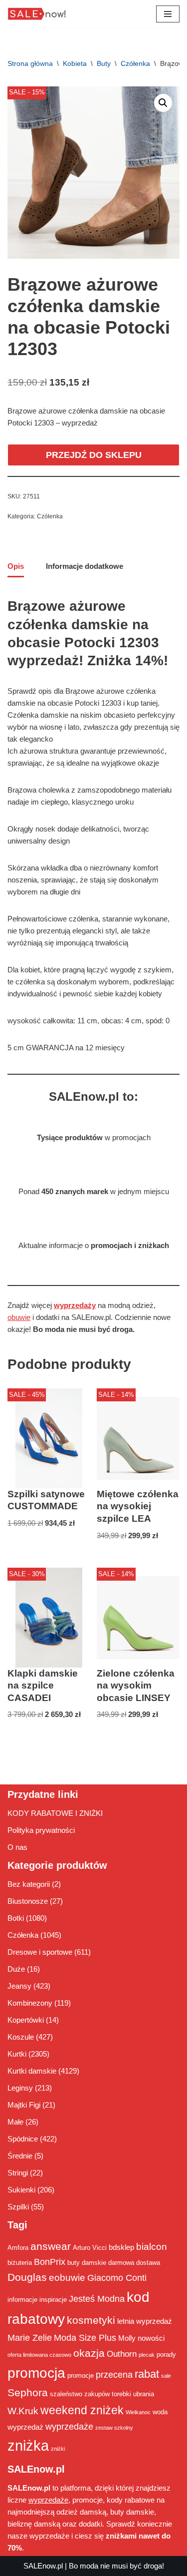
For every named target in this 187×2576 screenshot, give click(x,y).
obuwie (19, 1317)
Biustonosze (28, 1901)
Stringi (18, 2173)
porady (166, 2355)
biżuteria (20, 2263)
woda (160, 2412)
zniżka (28, 2445)
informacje (22, 2300)
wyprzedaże (69, 2427)
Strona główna (30, 63)
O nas (17, 1847)
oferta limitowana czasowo (39, 2355)
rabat (147, 2374)
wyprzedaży (75, 1305)
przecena (114, 2375)
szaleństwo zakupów (80, 2394)
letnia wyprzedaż (145, 2321)
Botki (16, 1918)
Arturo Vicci (90, 2248)
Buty (104, 63)
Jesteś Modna (97, 2299)
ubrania (144, 2394)
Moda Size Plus (85, 2338)
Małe (15, 2122)
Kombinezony (30, 2003)
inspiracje (53, 2300)
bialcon (152, 2246)
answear (51, 2246)
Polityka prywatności (41, 1830)
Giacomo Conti (117, 2278)
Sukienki (21, 2190)
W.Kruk (23, 2411)
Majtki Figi (24, 2105)
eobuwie (67, 2277)
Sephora (28, 2393)
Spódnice (23, 2139)
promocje (81, 2375)
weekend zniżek (82, 2410)
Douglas (27, 2277)
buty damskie (87, 2263)
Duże (16, 1969)
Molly (127, 2338)
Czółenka (135, 63)
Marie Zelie (30, 2338)
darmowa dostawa (134, 2263)
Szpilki (18, 2207)
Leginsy (20, 2088)
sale (166, 2376)
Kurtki (17, 2054)
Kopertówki (26, 2020)
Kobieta (75, 63)
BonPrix (50, 2262)
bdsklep (121, 2247)
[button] (163, 103)
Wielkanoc (138, 2412)
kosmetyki (91, 2320)
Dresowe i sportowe (40, 1952)
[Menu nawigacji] (168, 14)
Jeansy (19, 1986)
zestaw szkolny (114, 2428)
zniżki (58, 2449)
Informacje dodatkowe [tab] (85, 566)
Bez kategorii (29, 1884)
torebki (121, 2394)
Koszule (21, 2037)
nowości (151, 2338)
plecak (147, 2355)
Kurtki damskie (32, 2071)
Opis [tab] (16, 566)
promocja (36, 2373)
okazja (89, 2353)
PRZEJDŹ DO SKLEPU (94, 455)
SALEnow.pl (43, 2566)
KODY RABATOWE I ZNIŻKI (55, 1813)
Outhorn (122, 2354)
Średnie (20, 2156)
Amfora (18, 2248)
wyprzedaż (25, 2427)
